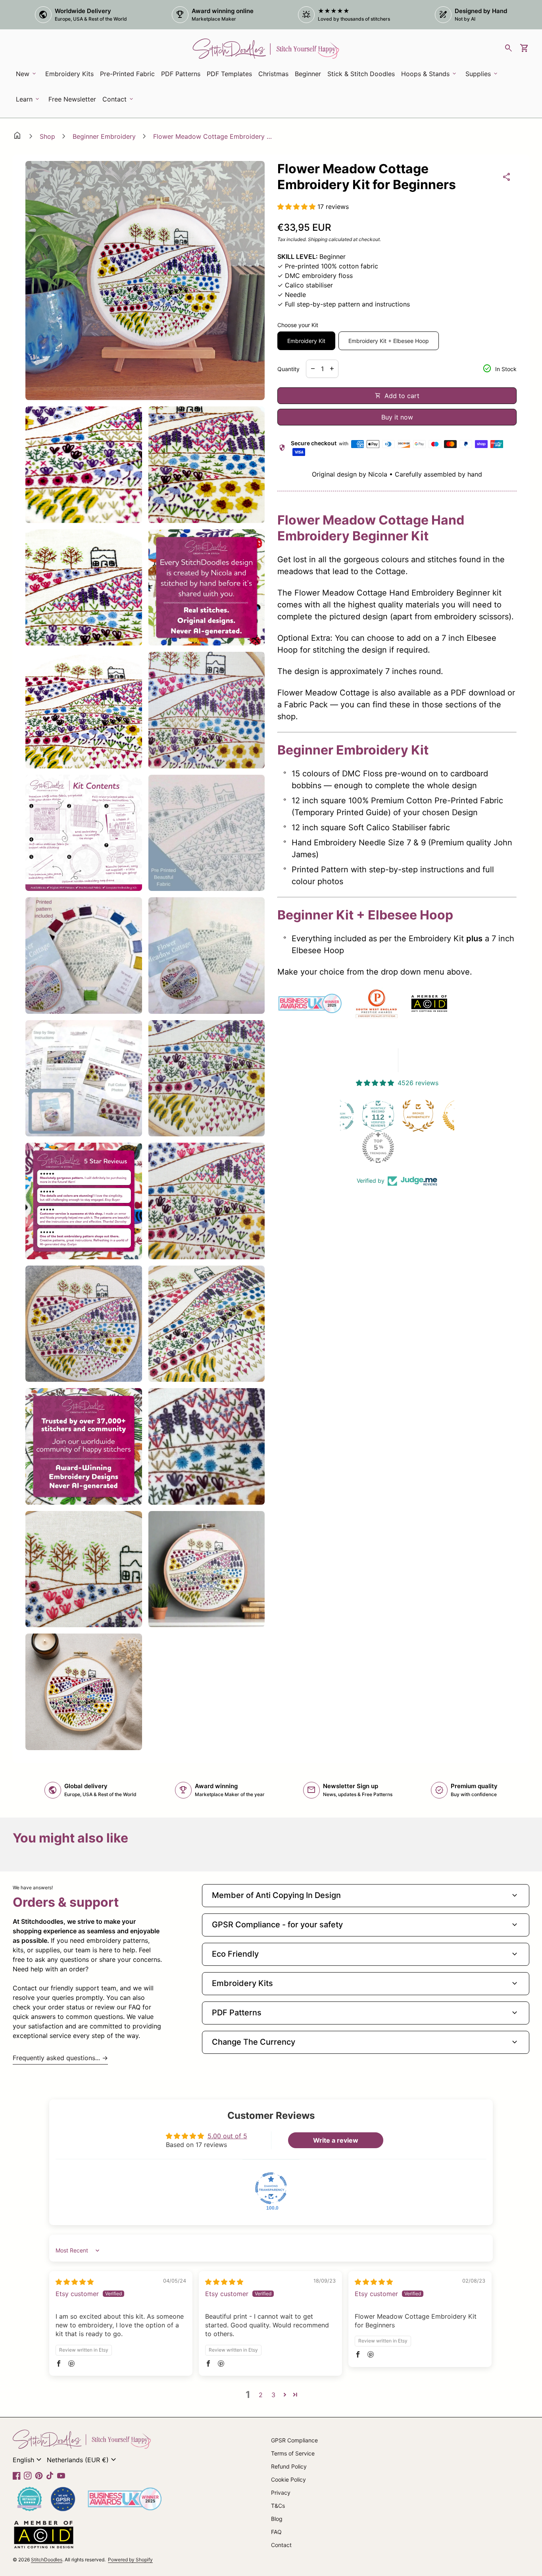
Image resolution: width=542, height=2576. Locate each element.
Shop (47, 136)
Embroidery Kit (306, 341)
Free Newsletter (74, 102)
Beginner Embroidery (104, 136)
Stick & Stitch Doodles (361, 74)
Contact (281, 2545)
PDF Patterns (181, 74)
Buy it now (397, 417)
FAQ (276, 2532)
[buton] (28, 2460)
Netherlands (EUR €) (83, 2460)
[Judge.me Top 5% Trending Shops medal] (340, 1147)
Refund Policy (289, 2466)
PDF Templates (229, 74)
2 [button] (261, 2395)
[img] (75, 2282)
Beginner (308, 74)
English (28, 2460)
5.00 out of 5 (227, 2136)
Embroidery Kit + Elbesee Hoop (389, 341)
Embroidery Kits (71, 76)
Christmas (273, 74)
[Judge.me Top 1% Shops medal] (420, 1116)
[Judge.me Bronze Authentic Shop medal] (380, 1116)
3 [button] (273, 2395)
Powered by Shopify (130, 2560)
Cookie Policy (288, 2479)
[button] (297, 207)
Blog (277, 2519)
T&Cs (278, 2506)
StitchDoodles (47, 2560)
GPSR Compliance (294, 2440)
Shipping (318, 239)
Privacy (281, 2493)
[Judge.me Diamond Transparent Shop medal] (271, 2188)
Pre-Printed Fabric (127, 74)
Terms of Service (293, 2453)
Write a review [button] (336, 2140)
